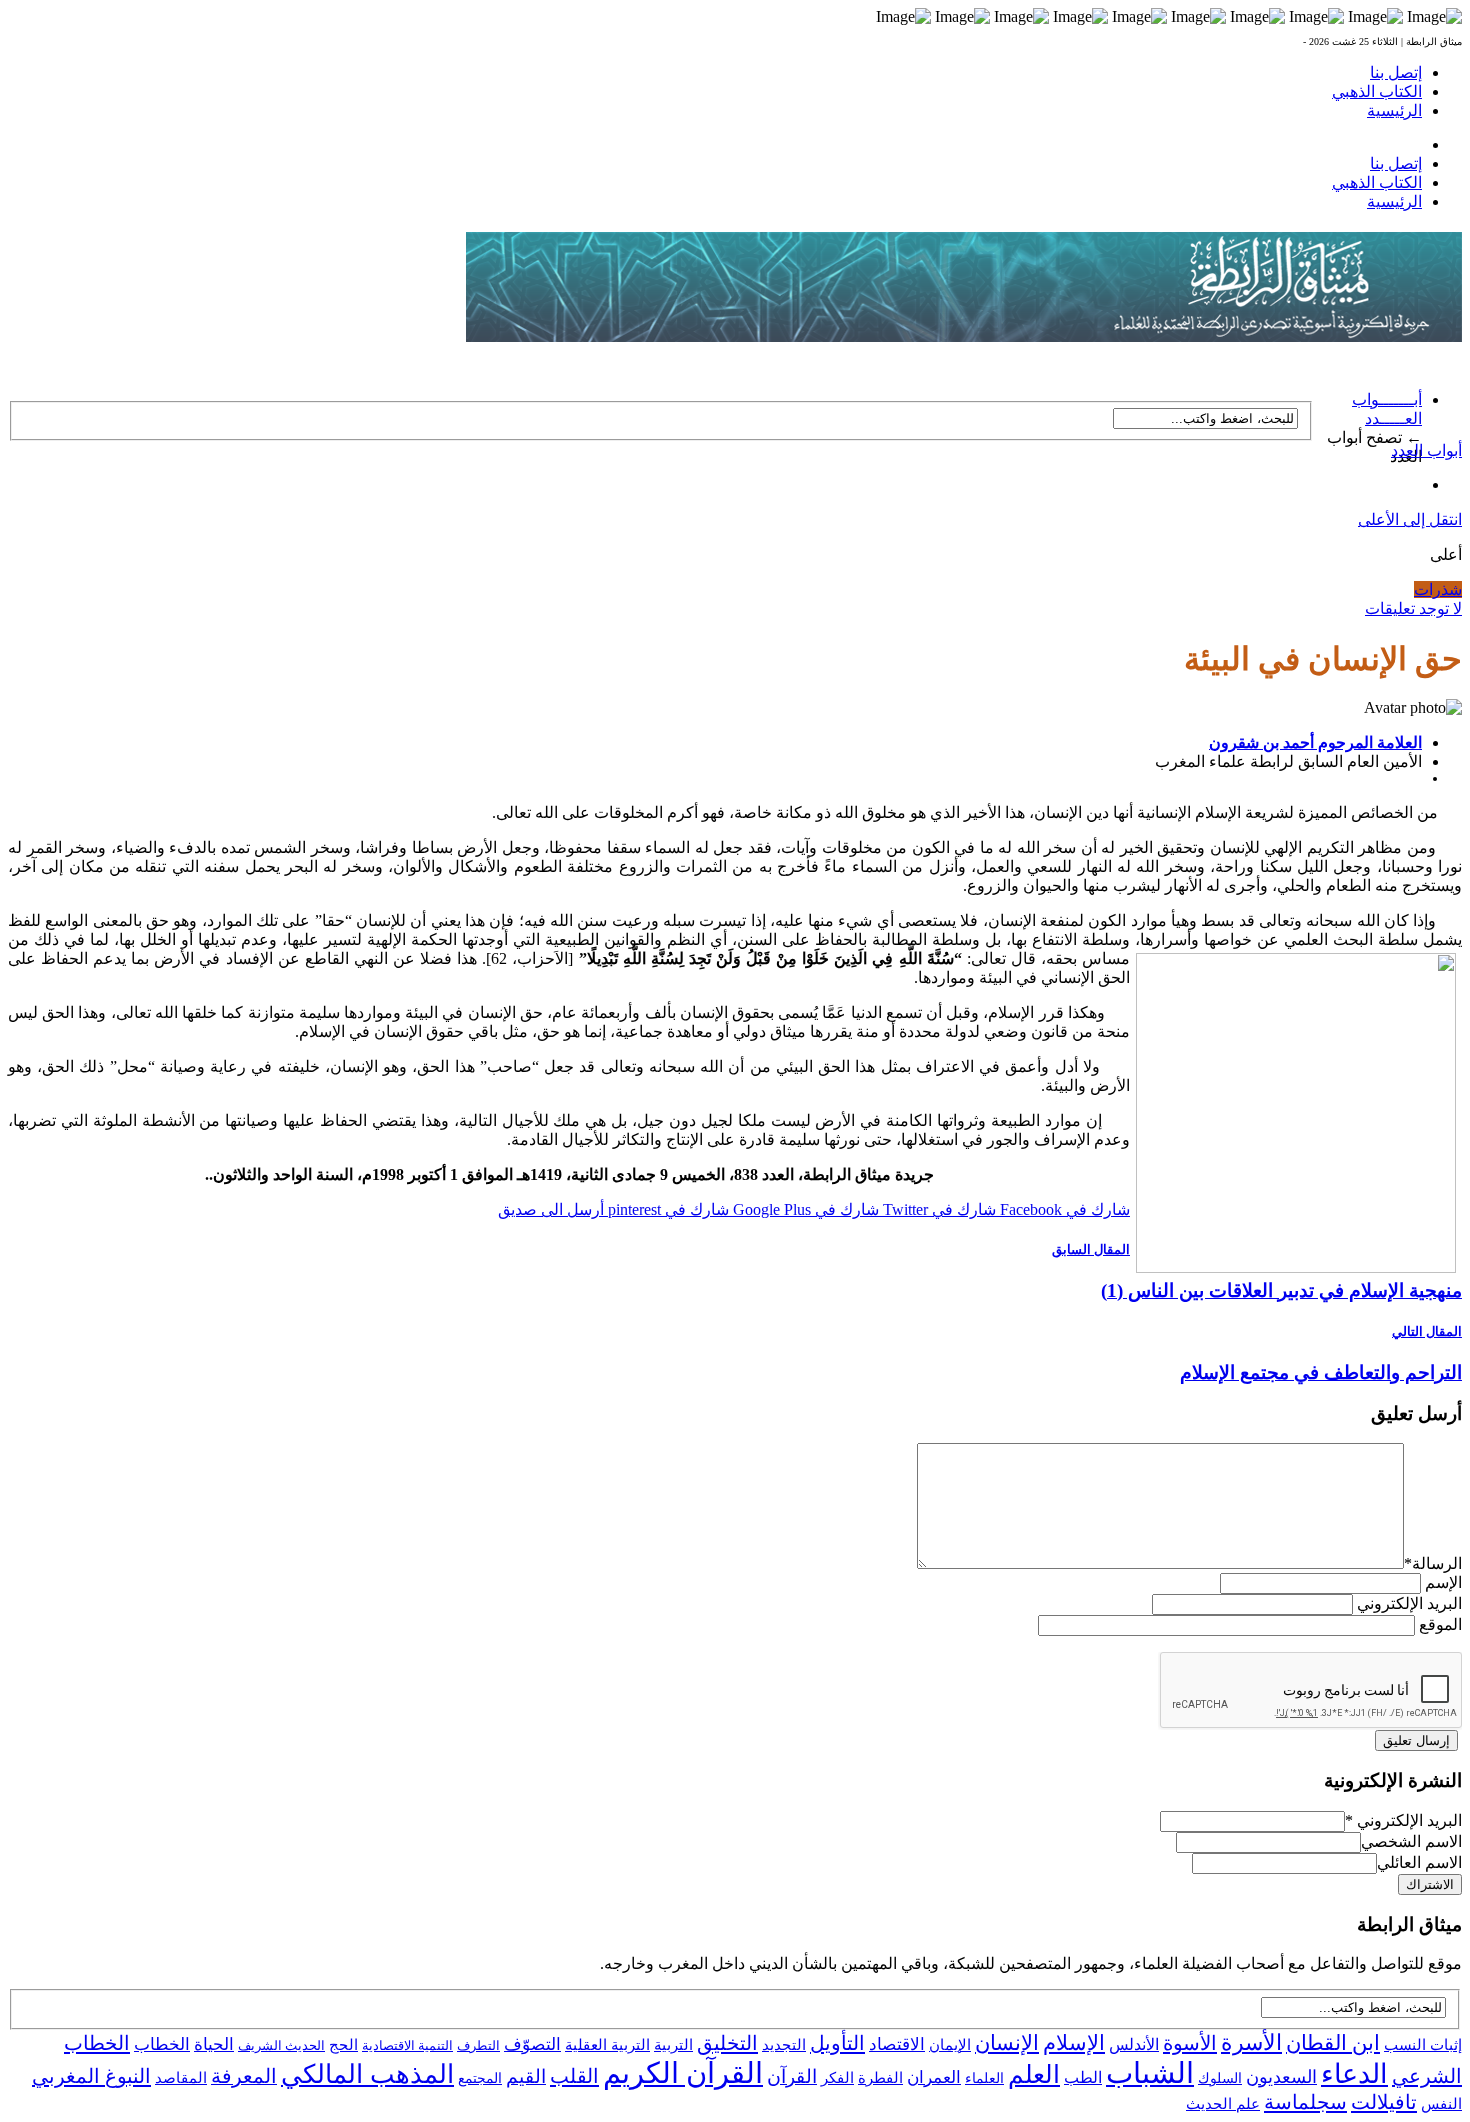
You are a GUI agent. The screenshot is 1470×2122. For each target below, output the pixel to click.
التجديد (784, 2044)
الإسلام (1074, 2043)
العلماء (984, 2078)
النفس (1441, 2103)
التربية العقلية (607, 2044)
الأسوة (1190, 2043)
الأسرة (1251, 2043)
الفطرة (880, 2078)
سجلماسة (1305, 2102)
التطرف (478, 2045)
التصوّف (532, 2044)
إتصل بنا (1396, 72)
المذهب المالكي (367, 2074)
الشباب (1150, 2073)
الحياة (214, 2044)
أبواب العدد (1426, 450)
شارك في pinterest (666, 1209)
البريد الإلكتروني (1409, 1603)
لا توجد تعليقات (1413, 608)
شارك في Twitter (937, 1209)
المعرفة (244, 2076)
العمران (934, 2077)
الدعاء (1354, 2074)
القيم (526, 2076)
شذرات (1438, 589)
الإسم (1443, 1582)
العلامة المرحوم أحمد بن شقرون (1315, 742)
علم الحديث (1223, 2104)
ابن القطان (1333, 2043)
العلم (1034, 2074)
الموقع (1440, 1624)
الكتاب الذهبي (1377, 91)
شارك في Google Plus (804, 1209)
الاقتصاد (897, 2044)
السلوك (1220, 2078)
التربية (673, 2045)
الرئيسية (1394, 110)
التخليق (727, 2043)
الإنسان (1007, 2043)
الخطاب (162, 2044)
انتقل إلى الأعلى (1410, 519)
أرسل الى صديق (551, 1209)
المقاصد (181, 2078)
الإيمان (950, 2045)
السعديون (1281, 2077)
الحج (343, 2044)
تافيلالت (1384, 2102)
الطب (1083, 2077)
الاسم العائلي (1419, 1862)
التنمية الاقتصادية (407, 2045)
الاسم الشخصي (1411, 1841)
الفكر (837, 2078)
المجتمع (480, 2078)
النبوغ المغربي (91, 2076)
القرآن (792, 2076)
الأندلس (1134, 2044)
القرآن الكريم (683, 2073)
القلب (574, 2076)
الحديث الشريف (281, 2045)
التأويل (837, 2043)
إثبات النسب (1423, 2044)
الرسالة (1433, 1563)
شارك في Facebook (1063, 1209)
